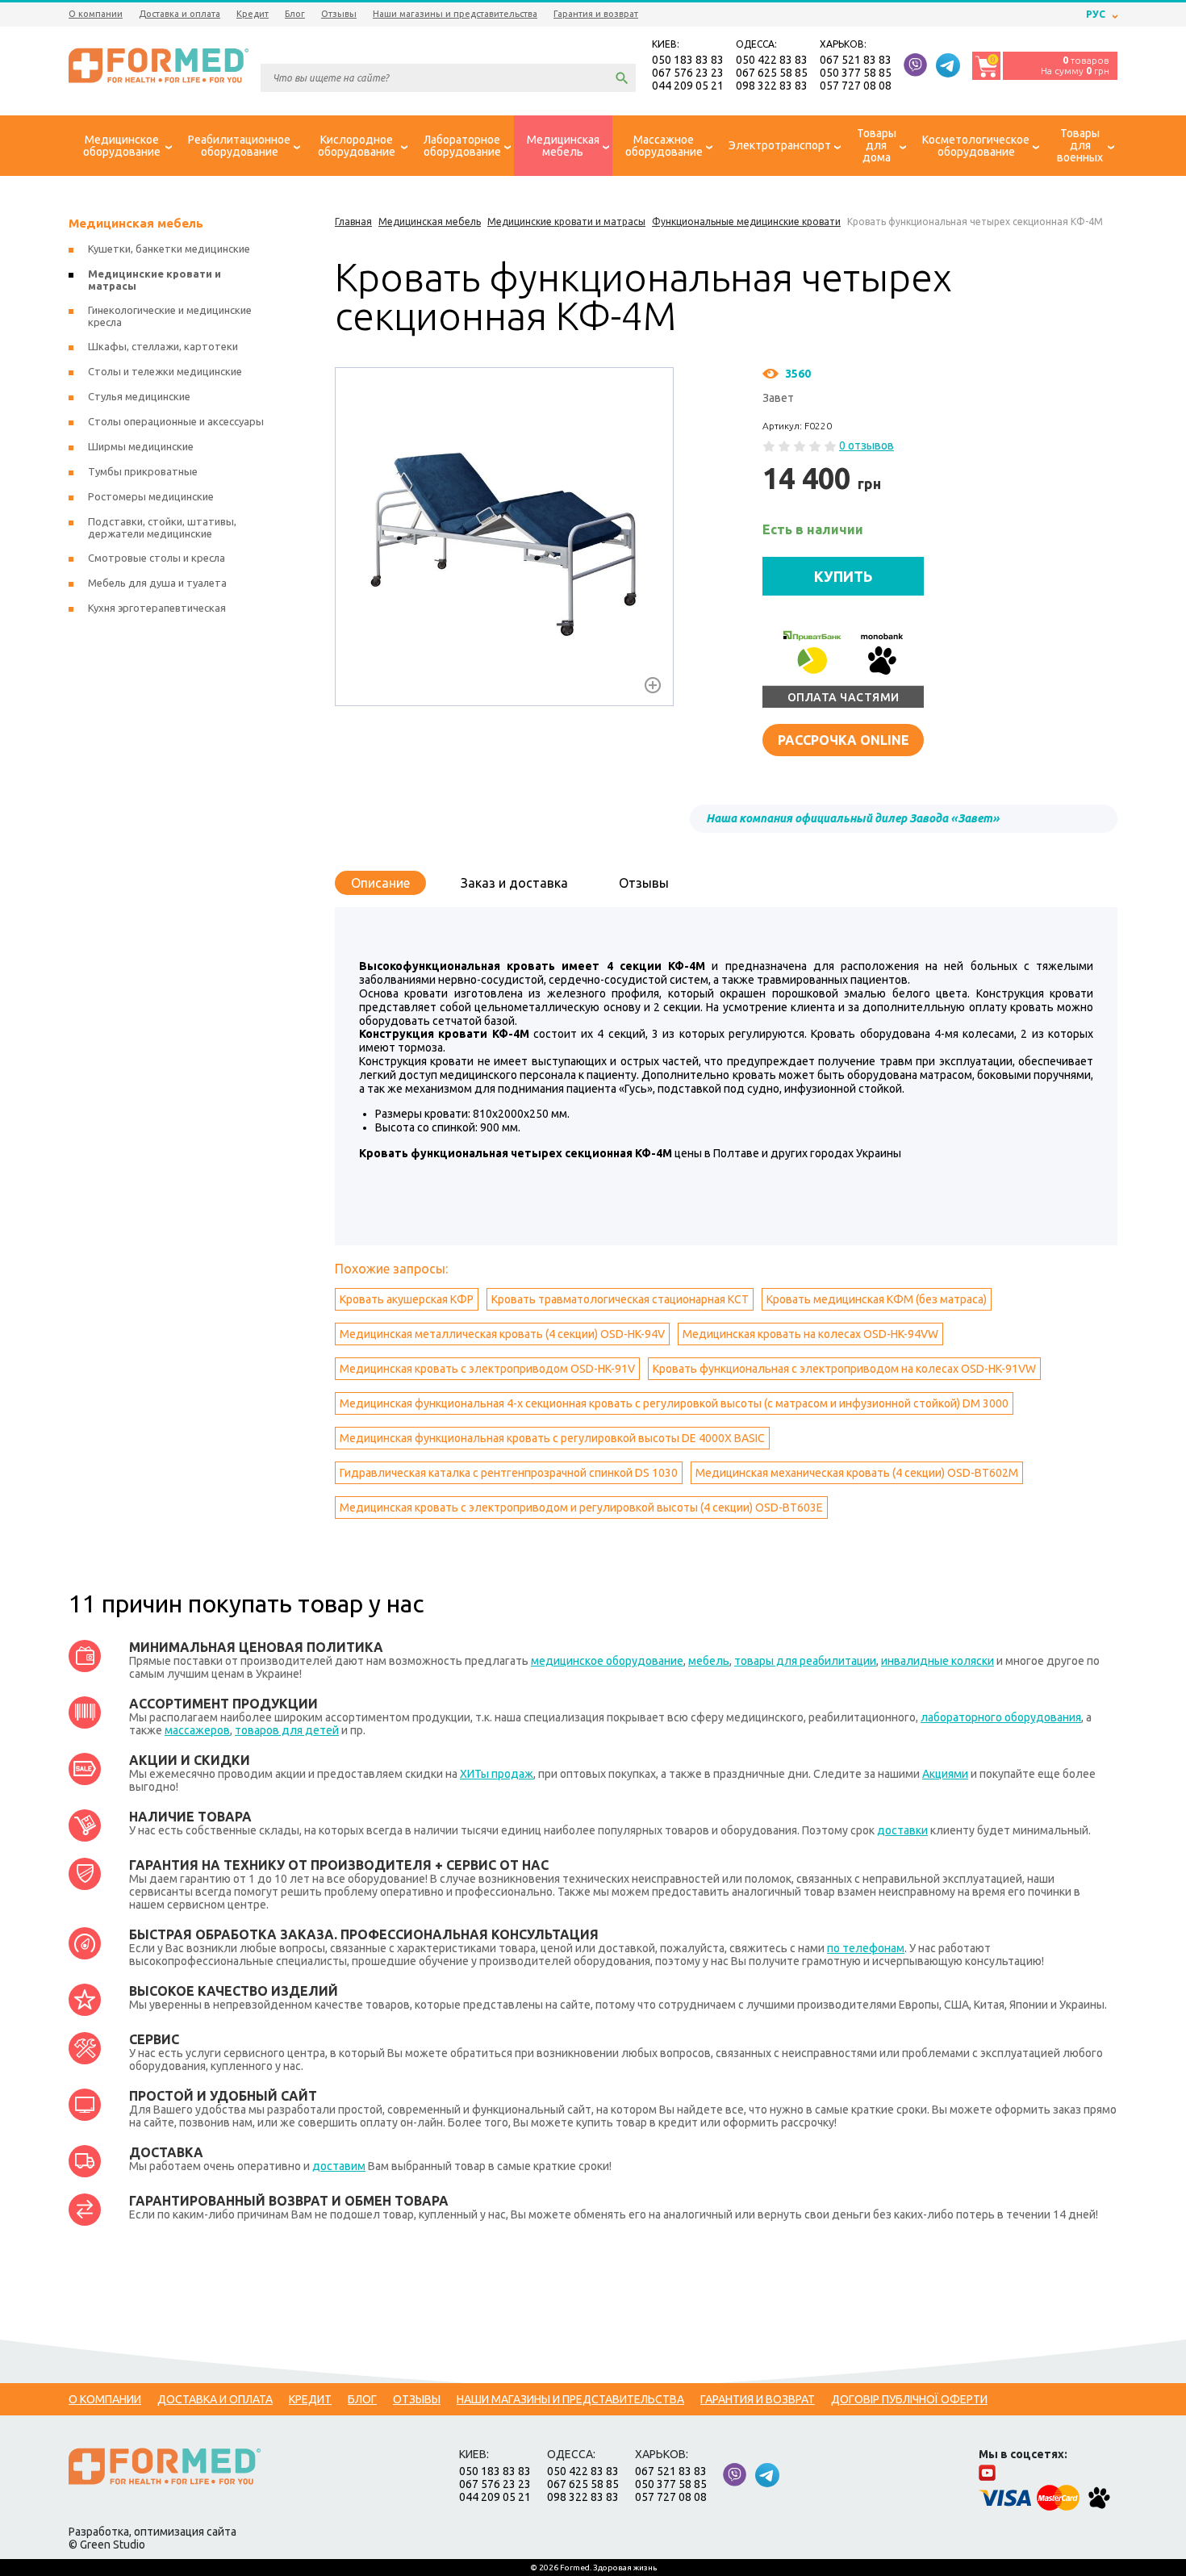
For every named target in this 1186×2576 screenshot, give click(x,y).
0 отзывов (867, 445)
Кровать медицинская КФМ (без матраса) (877, 1299)
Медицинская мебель (136, 223)
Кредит (253, 14)
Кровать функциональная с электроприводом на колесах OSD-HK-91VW (844, 1369)
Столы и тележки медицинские (165, 371)
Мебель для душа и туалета (157, 583)
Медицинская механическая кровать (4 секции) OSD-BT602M (857, 1473)
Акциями (945, 1774)
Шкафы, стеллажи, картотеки (163, 346)
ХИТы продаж (497, 1774)
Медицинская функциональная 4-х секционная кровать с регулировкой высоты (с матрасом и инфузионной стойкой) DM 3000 (674, 1403)
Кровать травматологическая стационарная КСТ (620, 1299)
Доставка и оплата (180, 14)
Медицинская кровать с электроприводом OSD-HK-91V (487, 1369)
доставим (339, 2166)
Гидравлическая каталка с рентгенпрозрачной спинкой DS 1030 (509, 1473)
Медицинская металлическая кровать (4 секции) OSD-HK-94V (502, 1334)
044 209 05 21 (688, 86)
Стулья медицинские (139, 396)
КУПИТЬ (844, 576)
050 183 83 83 (688, 60)
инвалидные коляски (938, 1661)
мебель (709, 1661)
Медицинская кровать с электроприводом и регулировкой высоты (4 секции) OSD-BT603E (581, 1508)
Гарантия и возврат (596, 14)
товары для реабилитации (805, 1661)
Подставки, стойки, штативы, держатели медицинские (162, 527)
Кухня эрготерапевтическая (157, 608)
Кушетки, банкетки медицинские (169, 249)
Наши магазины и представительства (455, 14)
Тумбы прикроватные (143, 471)
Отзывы (339, 14)
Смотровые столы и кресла (157, 558)
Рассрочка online (844, 740)
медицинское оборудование (607, 1661)
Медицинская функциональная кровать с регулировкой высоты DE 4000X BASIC (552, 1438)
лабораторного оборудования (1001, 1717)
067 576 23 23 (688, 73)
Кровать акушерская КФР (407, 1299)
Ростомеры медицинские (151, 496)
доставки (902, 1830)
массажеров (197, 1730)
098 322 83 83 (772, 86)
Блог (295, 14)
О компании (96, 14)
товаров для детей (287, 1730)
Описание (380, 883)
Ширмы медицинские (141, 446)
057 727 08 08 (856, 86)
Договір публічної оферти (909, 2399)
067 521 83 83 (856, 60)
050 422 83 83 (772, 60)
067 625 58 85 (772, 73)
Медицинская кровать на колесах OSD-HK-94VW (810, 1334)
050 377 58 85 (856, 73)
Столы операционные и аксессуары (176, 421)
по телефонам (866, 1948)
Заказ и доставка (514, 883)
